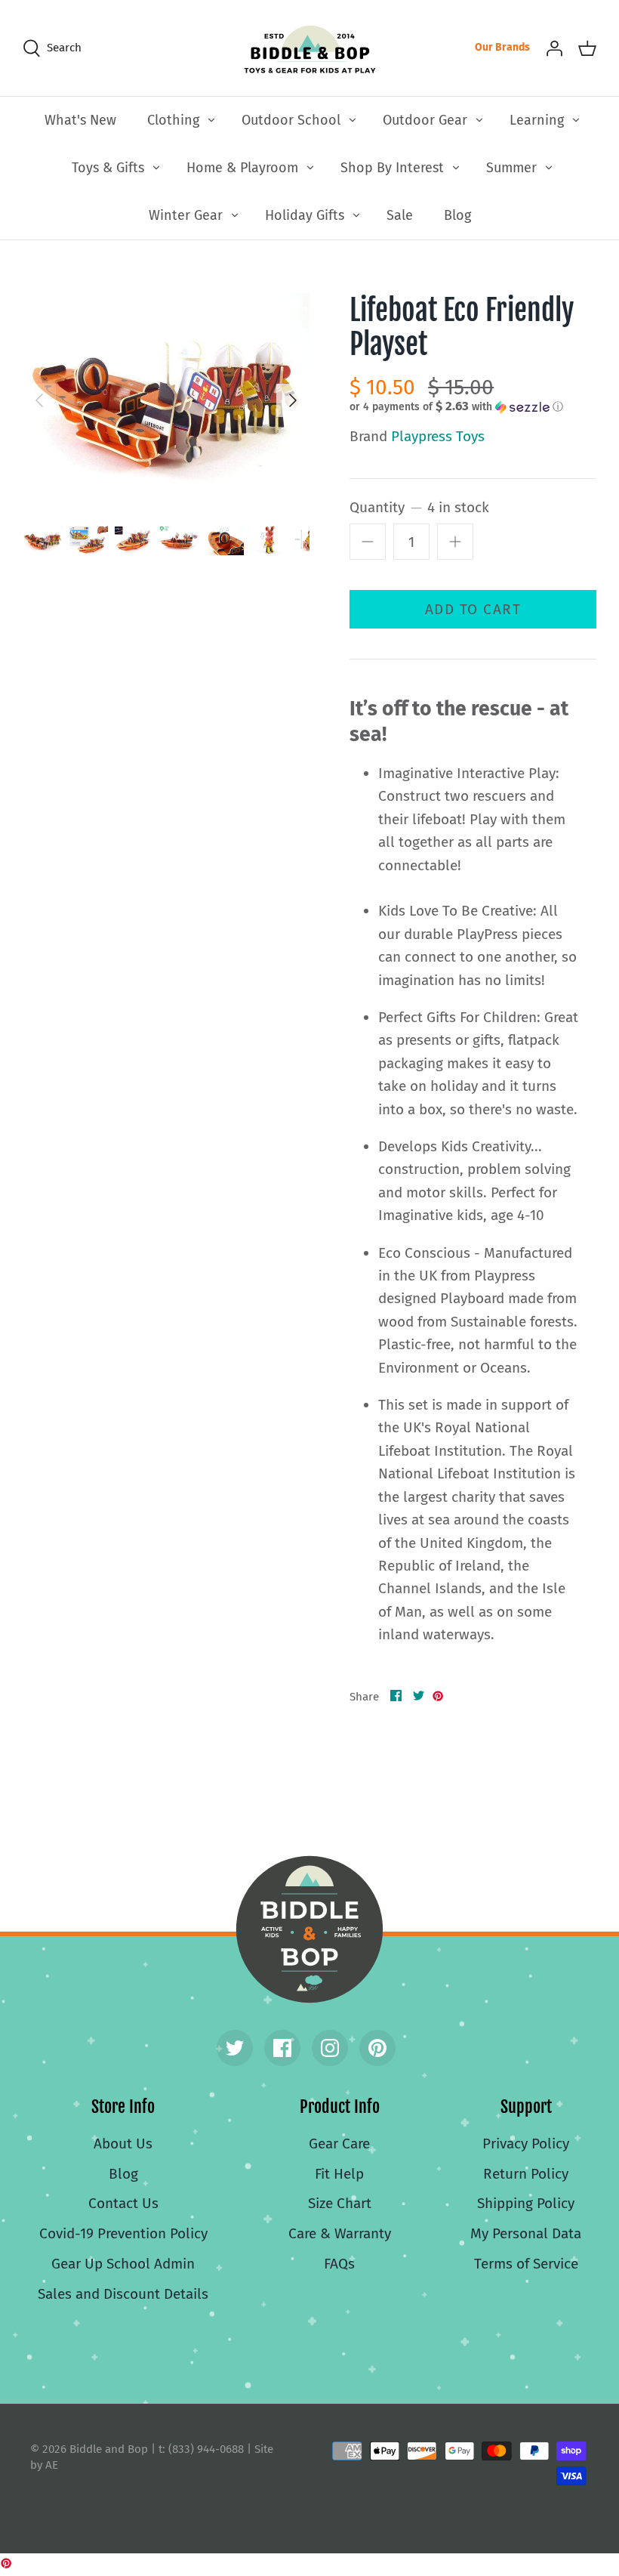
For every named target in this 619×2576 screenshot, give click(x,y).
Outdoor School (291, 120)
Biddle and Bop (309, 1929)
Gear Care (339, 2144)
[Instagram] (330, 2048)
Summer (511, 168)
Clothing (173, 120)
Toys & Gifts (108, 168)
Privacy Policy (526, 2144)
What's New (80, 120)
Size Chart (340, 2203)
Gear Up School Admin (123, 2264)
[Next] (293, 400)
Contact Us (123, 2203)
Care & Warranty (340, 2233)
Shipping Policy (526, 2203)
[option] (166, 401)
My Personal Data (526, 2233)
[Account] (554, 48)
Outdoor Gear (425, 120)
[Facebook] (282, 2048)
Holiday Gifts (305, 215)
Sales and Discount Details (123, 2294)
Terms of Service (526, 2264)
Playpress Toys (438, 436)
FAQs (339, 2264)
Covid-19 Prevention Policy (123, 2233)
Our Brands (502, 47)
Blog (457, 215)
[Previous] (39, 400)
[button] (456, 406)
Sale (400, 215)
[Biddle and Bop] (310, 48)
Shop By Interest (392, 168)
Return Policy (526, 2174)
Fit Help (339, 2174)
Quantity (419, 507)
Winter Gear (186, 215)
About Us (123, 2144)
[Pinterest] (377, 2048)
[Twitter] (235, 2048)
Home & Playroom (242, 168)
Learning (537, 120)
